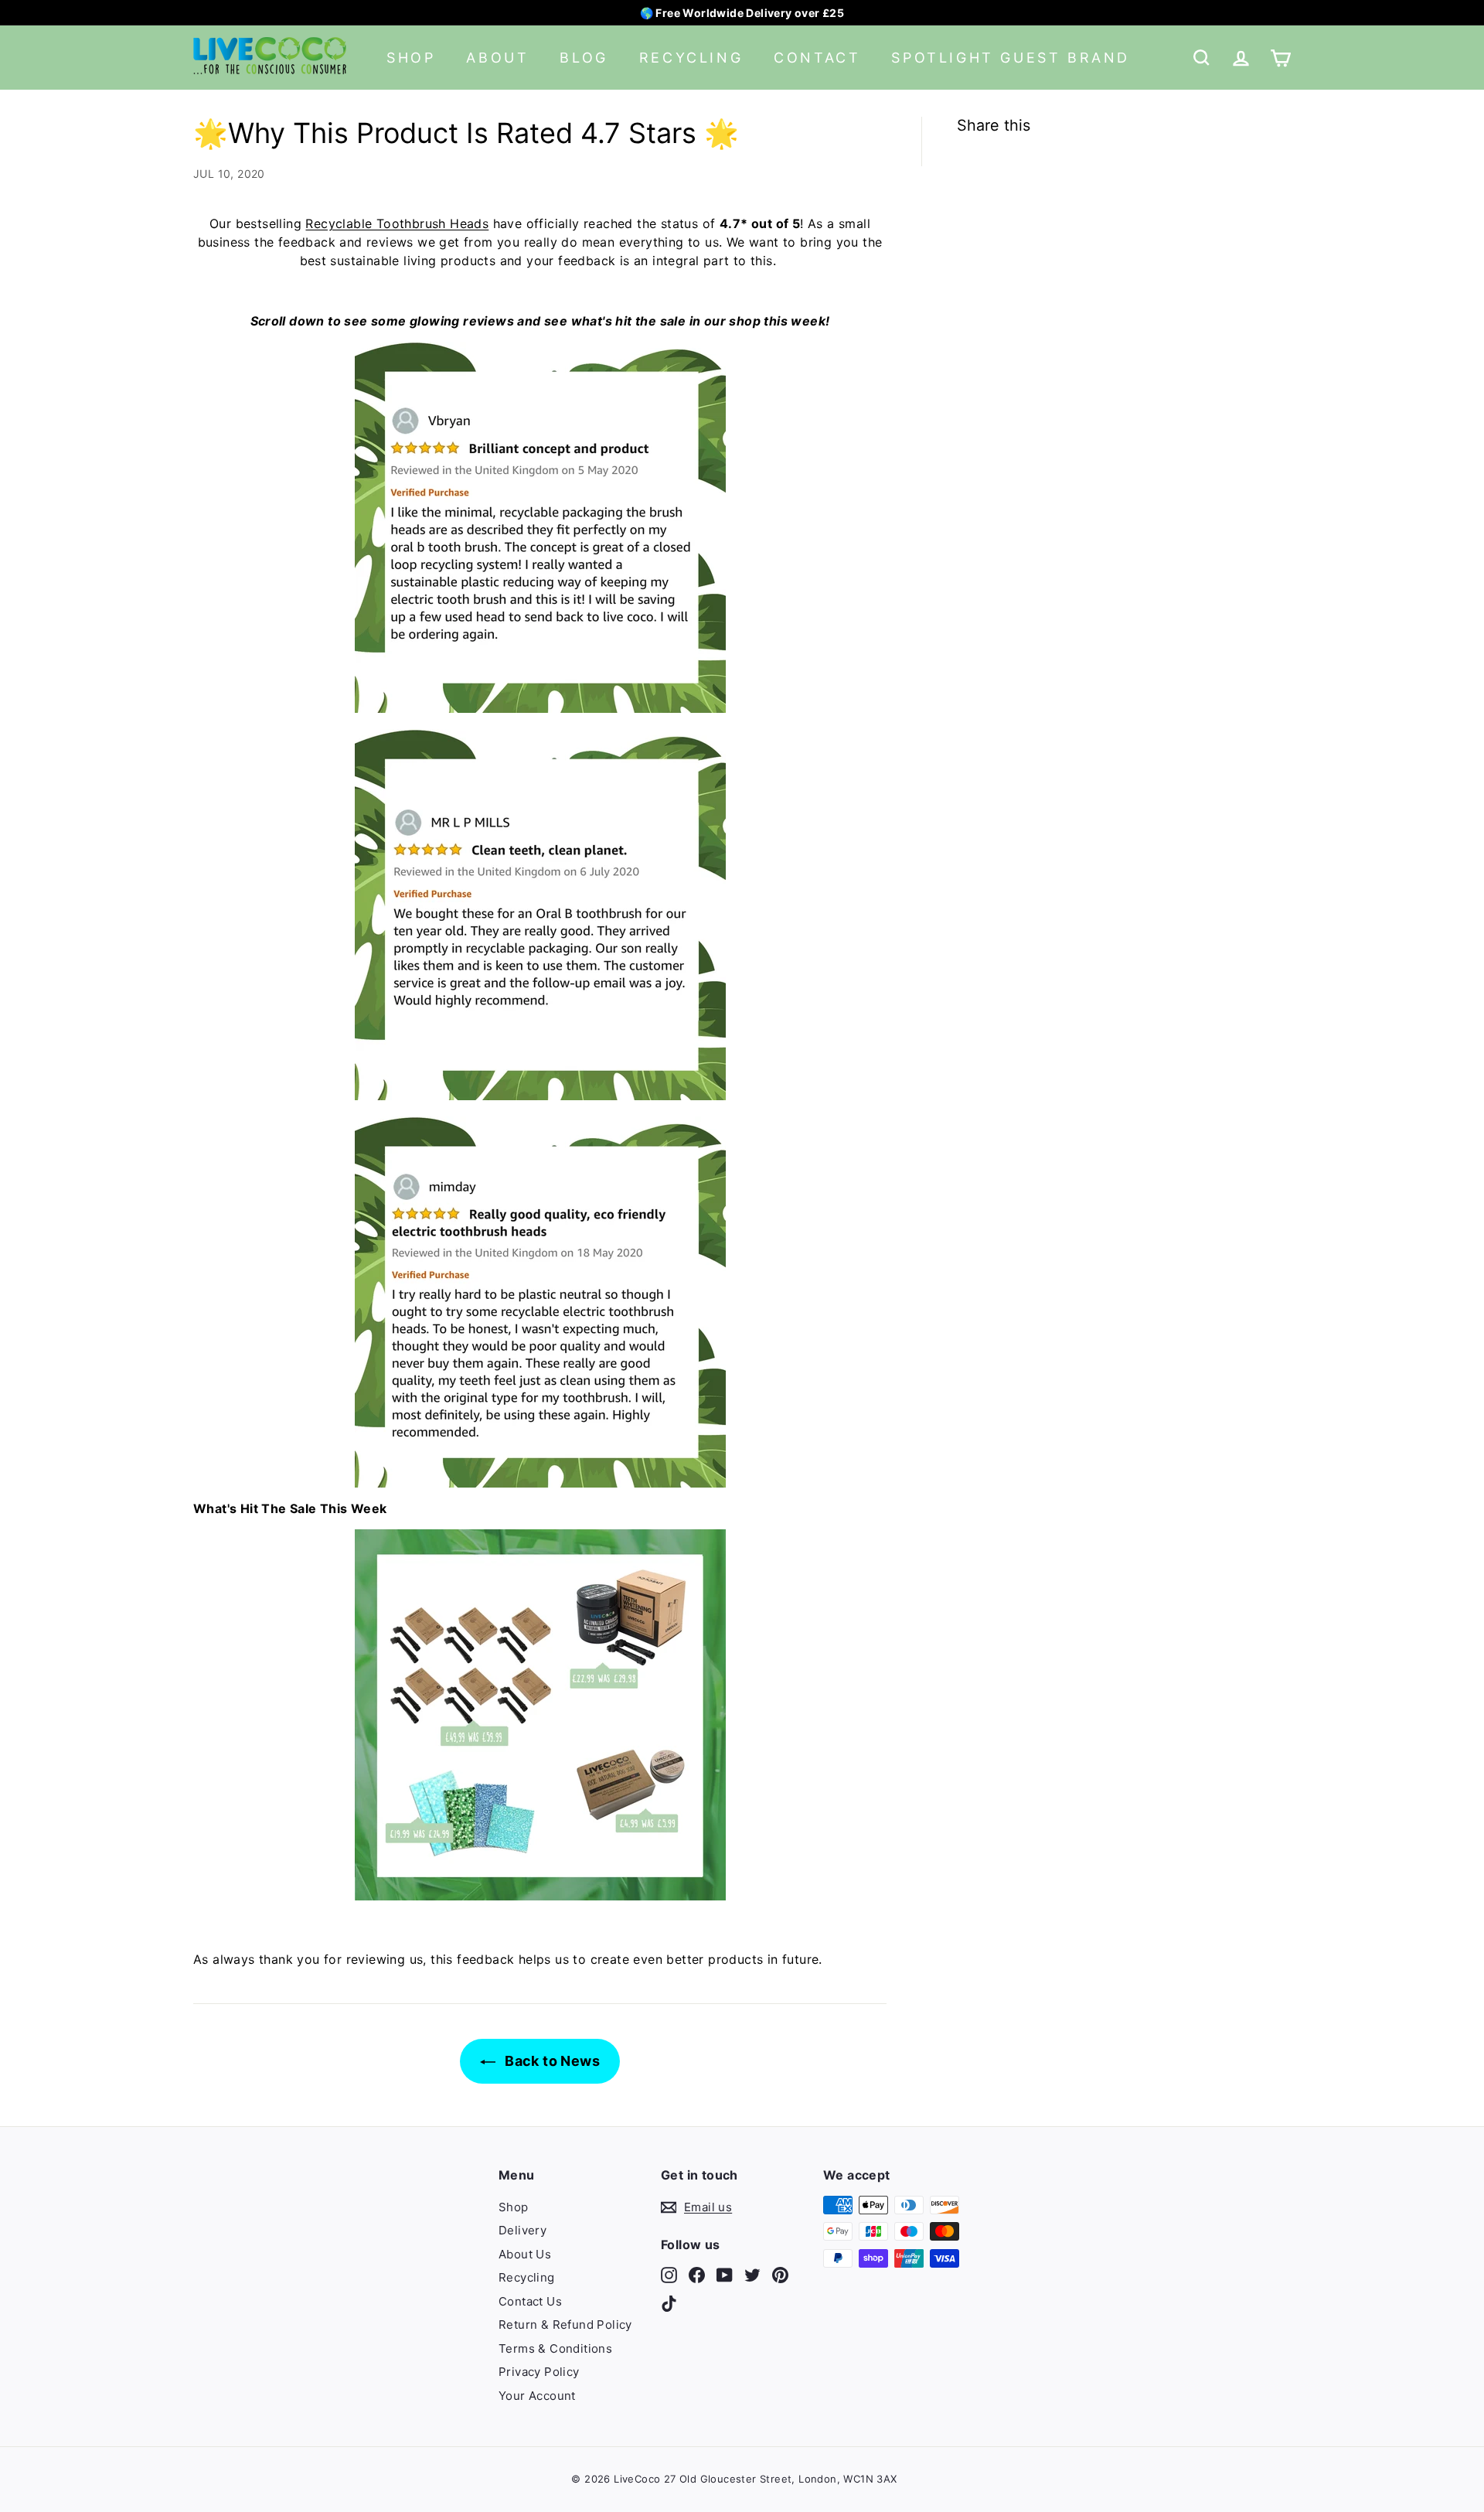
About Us (525, 2254)
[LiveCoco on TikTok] (669, 2304)
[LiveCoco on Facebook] (697, 2274)
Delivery (522, 2230)
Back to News (551, 2061)
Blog (584, 58)
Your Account (537, 2396)
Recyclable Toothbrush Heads (397, 223)
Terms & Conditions (555, 2348)
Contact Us (530, 2301)
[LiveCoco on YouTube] (725, 2274)
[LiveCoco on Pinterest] (780, 2274)
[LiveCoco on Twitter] (752, 2274)
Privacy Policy (539, 2372)
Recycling (691, 58)
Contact (817, 58)
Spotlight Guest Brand (1011, 58)
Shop (411, 58)
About (497, 58)
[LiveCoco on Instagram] (669, 2274)
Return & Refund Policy (565, 2325)
